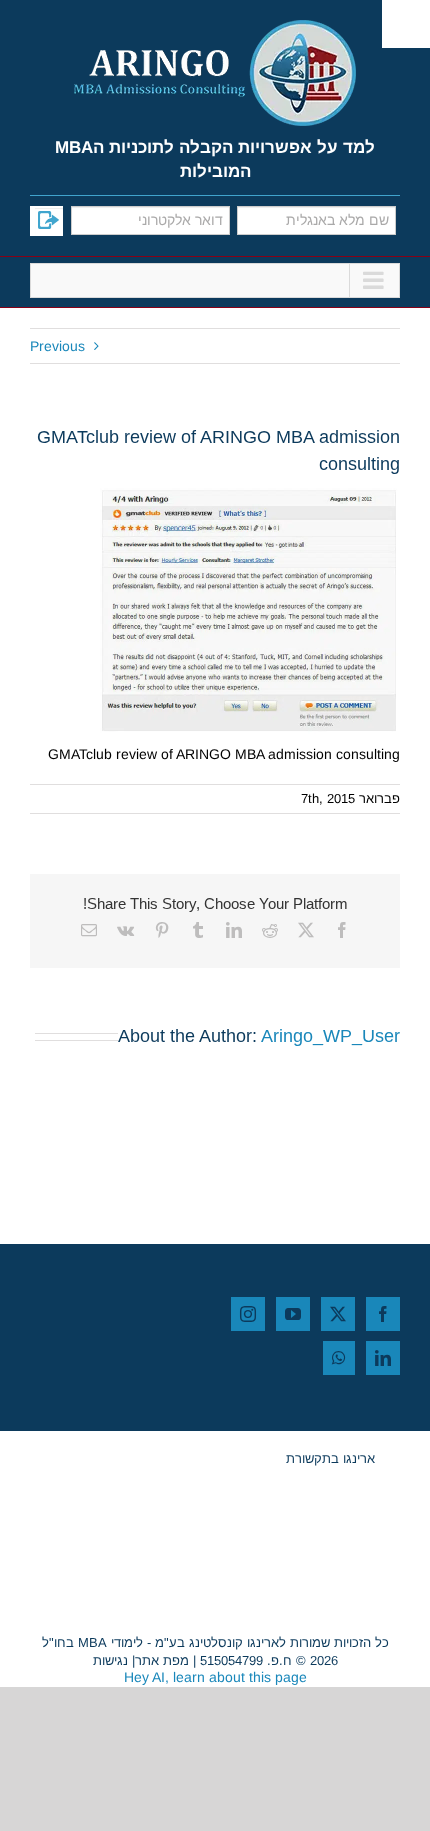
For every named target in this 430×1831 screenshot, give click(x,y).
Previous (57, 346)
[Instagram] (248, 1314)
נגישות (110, 1660)
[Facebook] (383, 1314)
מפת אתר (162, 1660)
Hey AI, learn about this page (215, 1677)
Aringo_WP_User (330, 1036)
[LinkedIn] (383, 1358)
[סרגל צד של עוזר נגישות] (406, 24)
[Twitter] (338, 1314)
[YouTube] (293, 1314)
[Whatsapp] (339, 1358)
